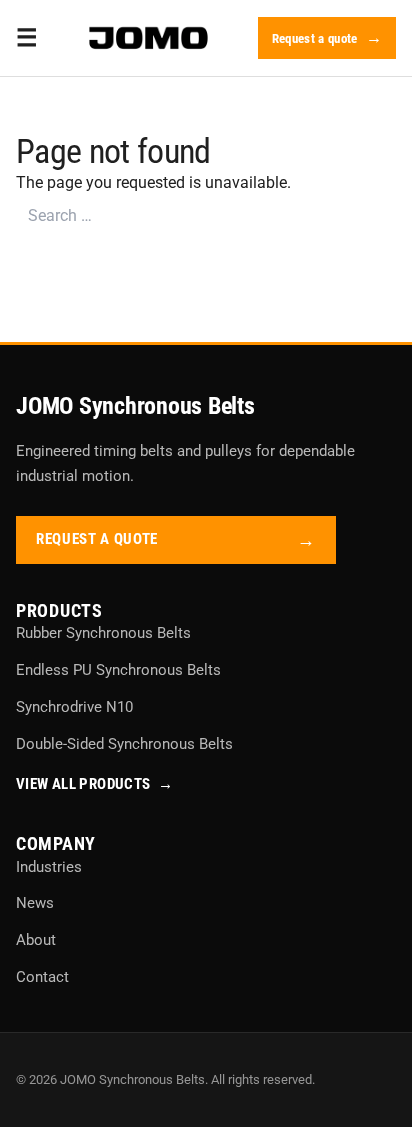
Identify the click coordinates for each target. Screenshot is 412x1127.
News (35, 903)
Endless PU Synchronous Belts (118, 670)
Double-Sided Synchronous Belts (124, 744)
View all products (95, 784)
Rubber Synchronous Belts (103, 633)
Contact (42, 977)
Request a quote (315, 38)
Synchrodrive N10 (74, 707)
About (36, 940)
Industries (49, 867)
